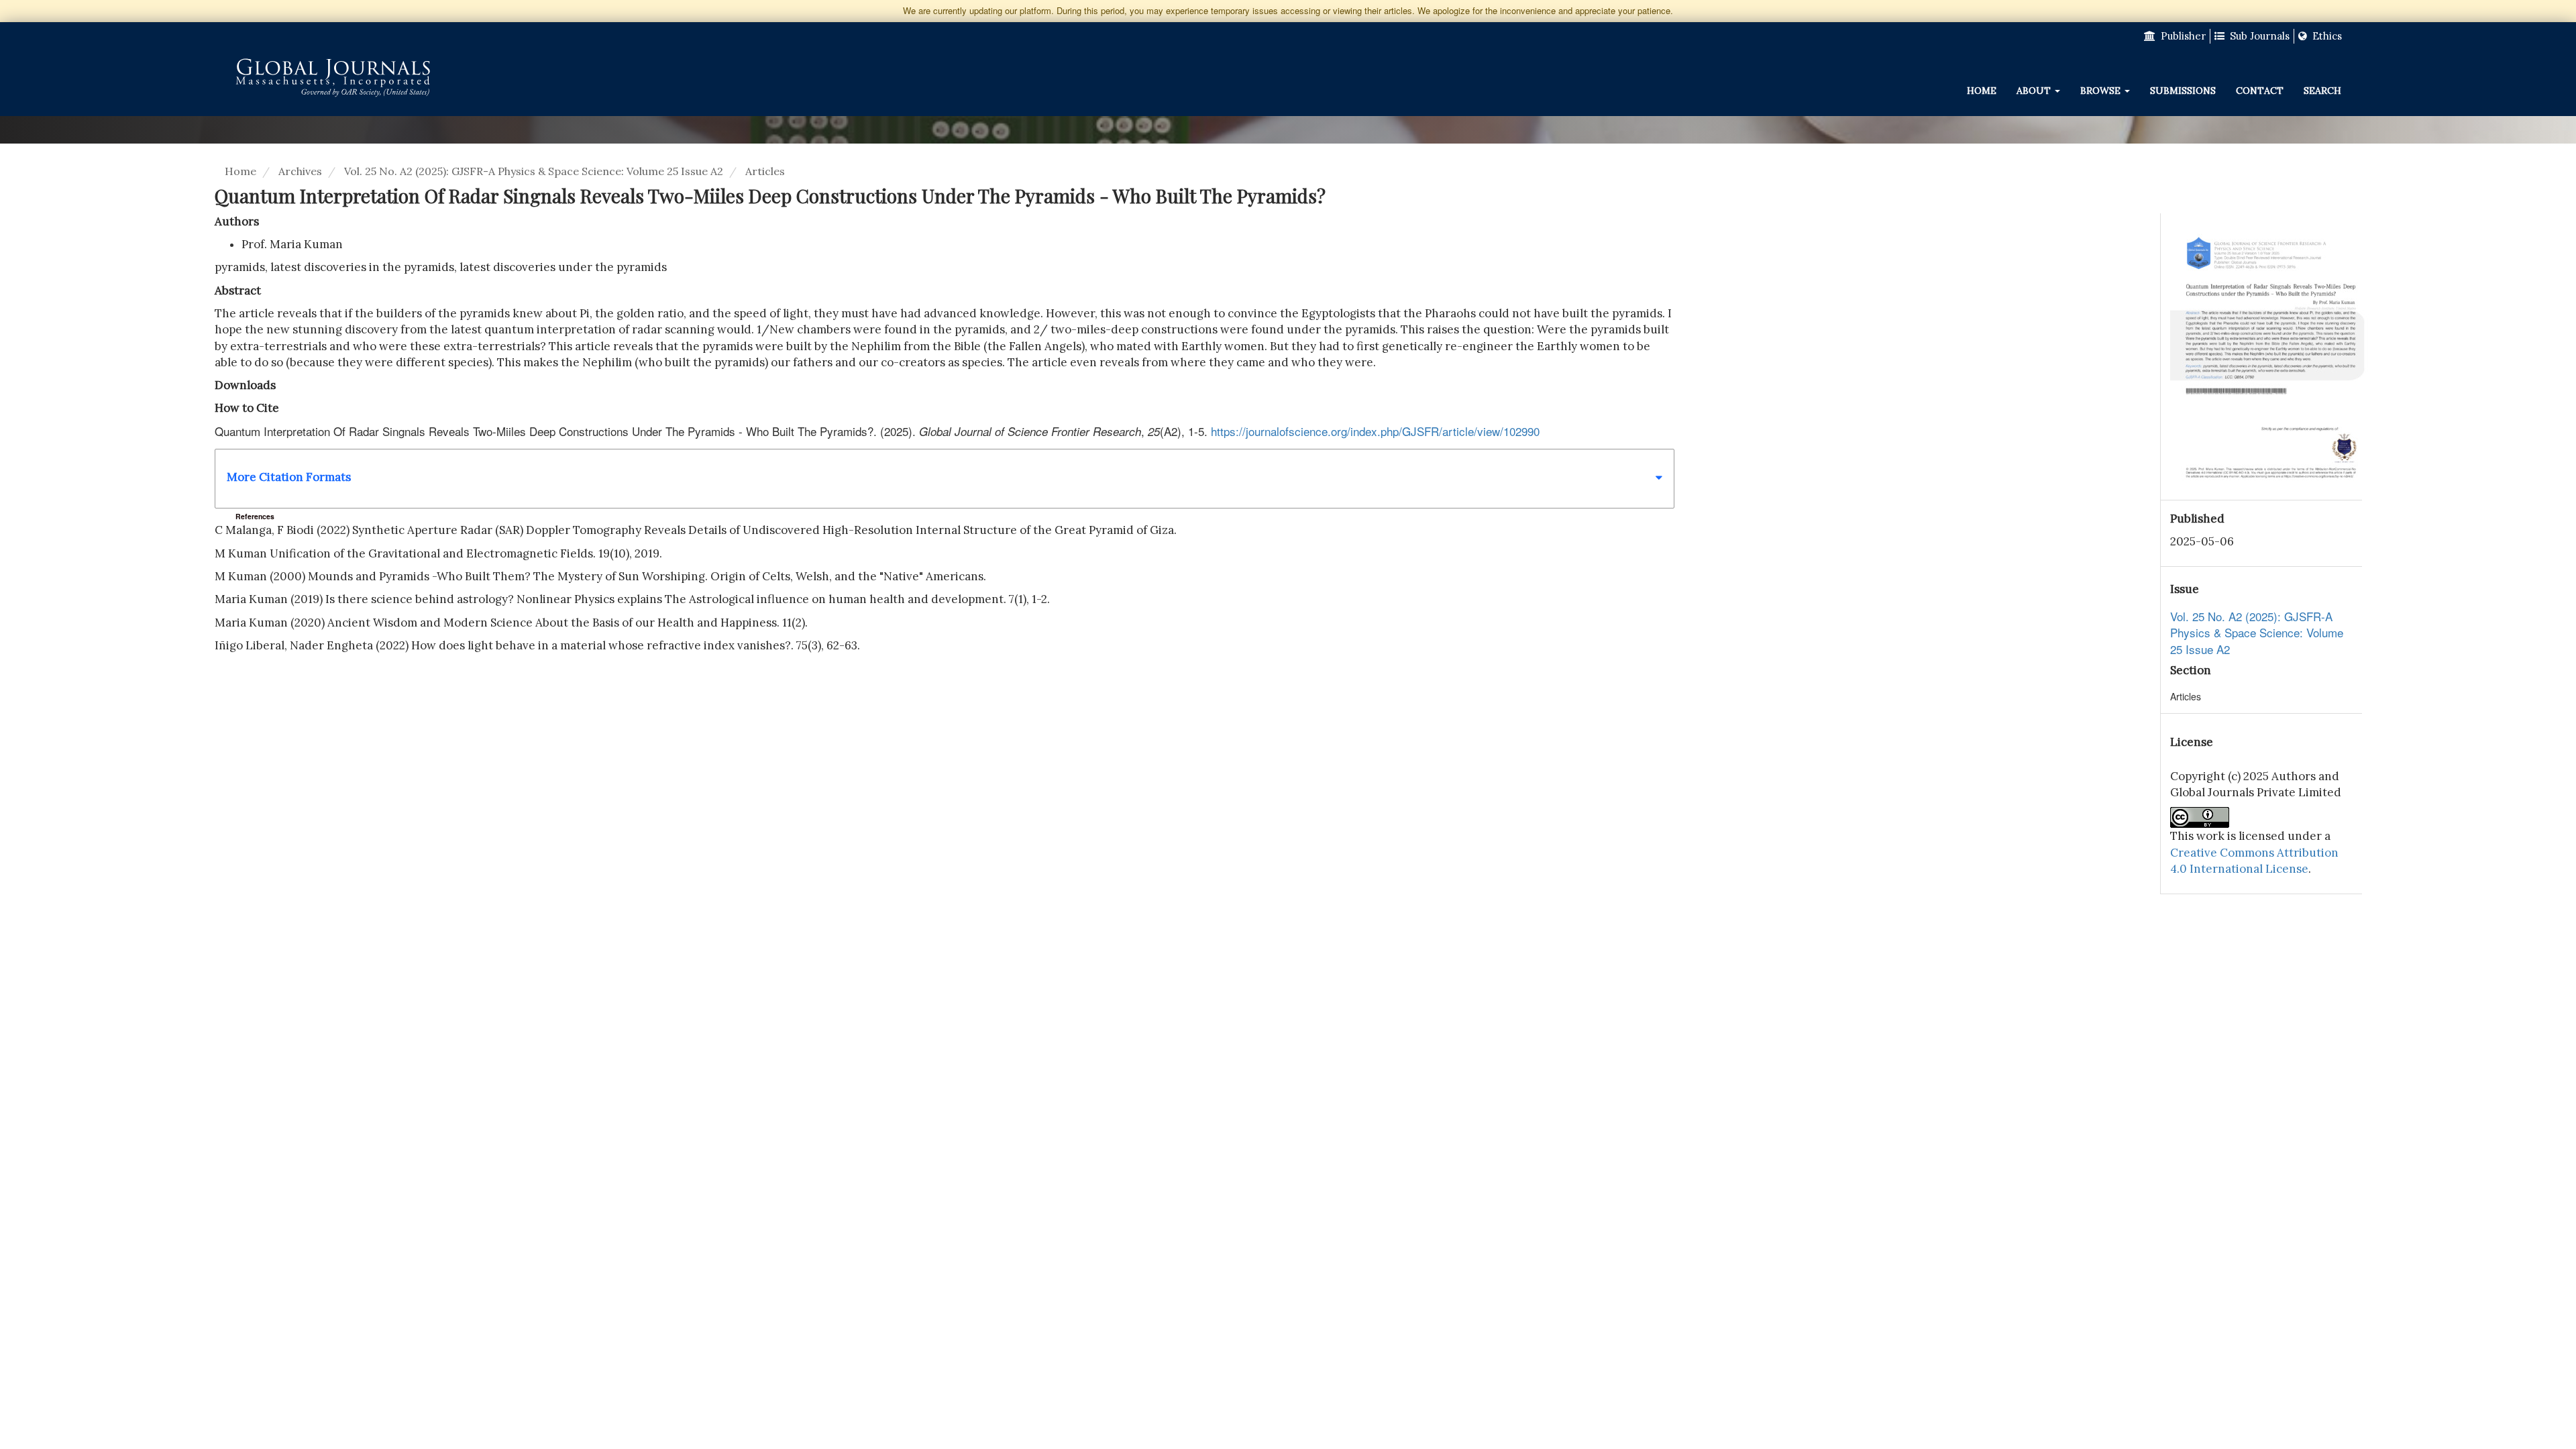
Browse (2102, 91)
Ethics (2326, 36)
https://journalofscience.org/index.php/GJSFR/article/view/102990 (1375, 431)
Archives (300, 171)
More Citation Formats (289, 477)
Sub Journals (2258, 36)
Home (1982, 91)
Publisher (2182, 36)
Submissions (2183, 91)
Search (2322, 91)
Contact (2260, 91)
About (2035, 91)
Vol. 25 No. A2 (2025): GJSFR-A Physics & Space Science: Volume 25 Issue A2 (534, 171)
